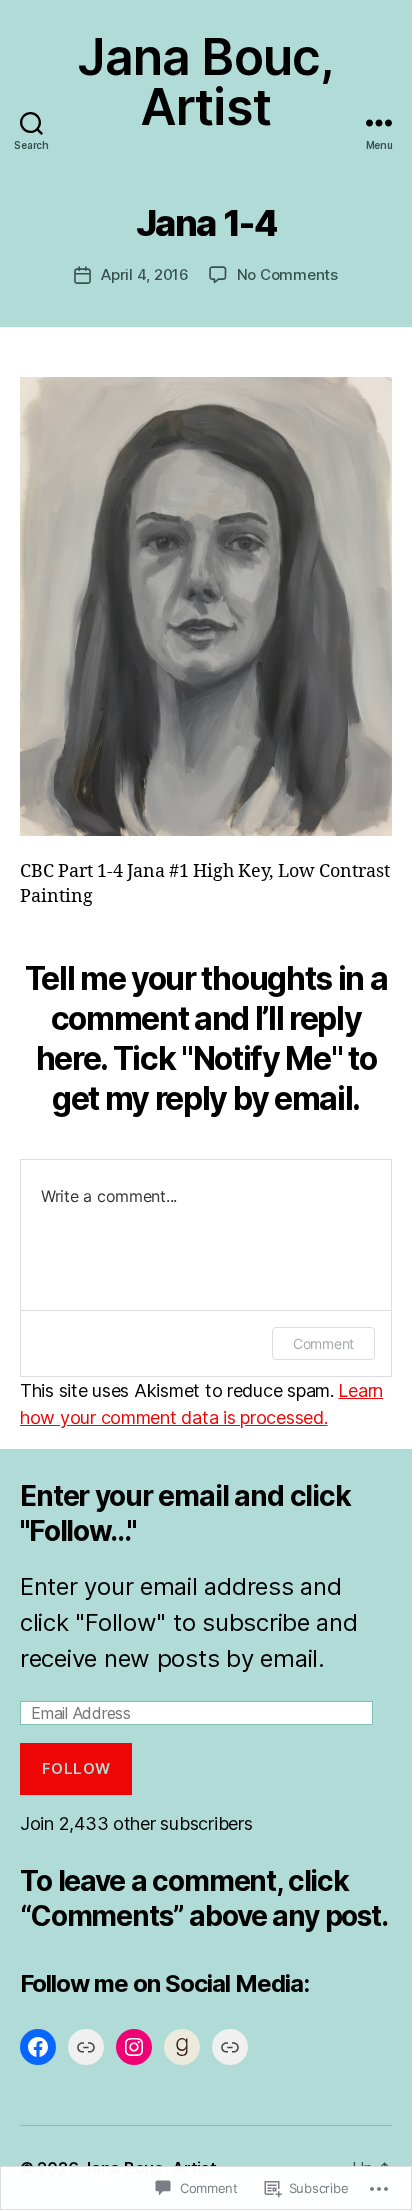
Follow (76, 1768)
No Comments (287, 274)
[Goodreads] (182, 2047)
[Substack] (230, 2047)
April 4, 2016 (145, 274)
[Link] (86, 2047)
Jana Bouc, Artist (206, 82)
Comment (323, 1343)
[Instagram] (134, 2047)
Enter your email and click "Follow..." (185, 1513)
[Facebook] (38, 2047)
